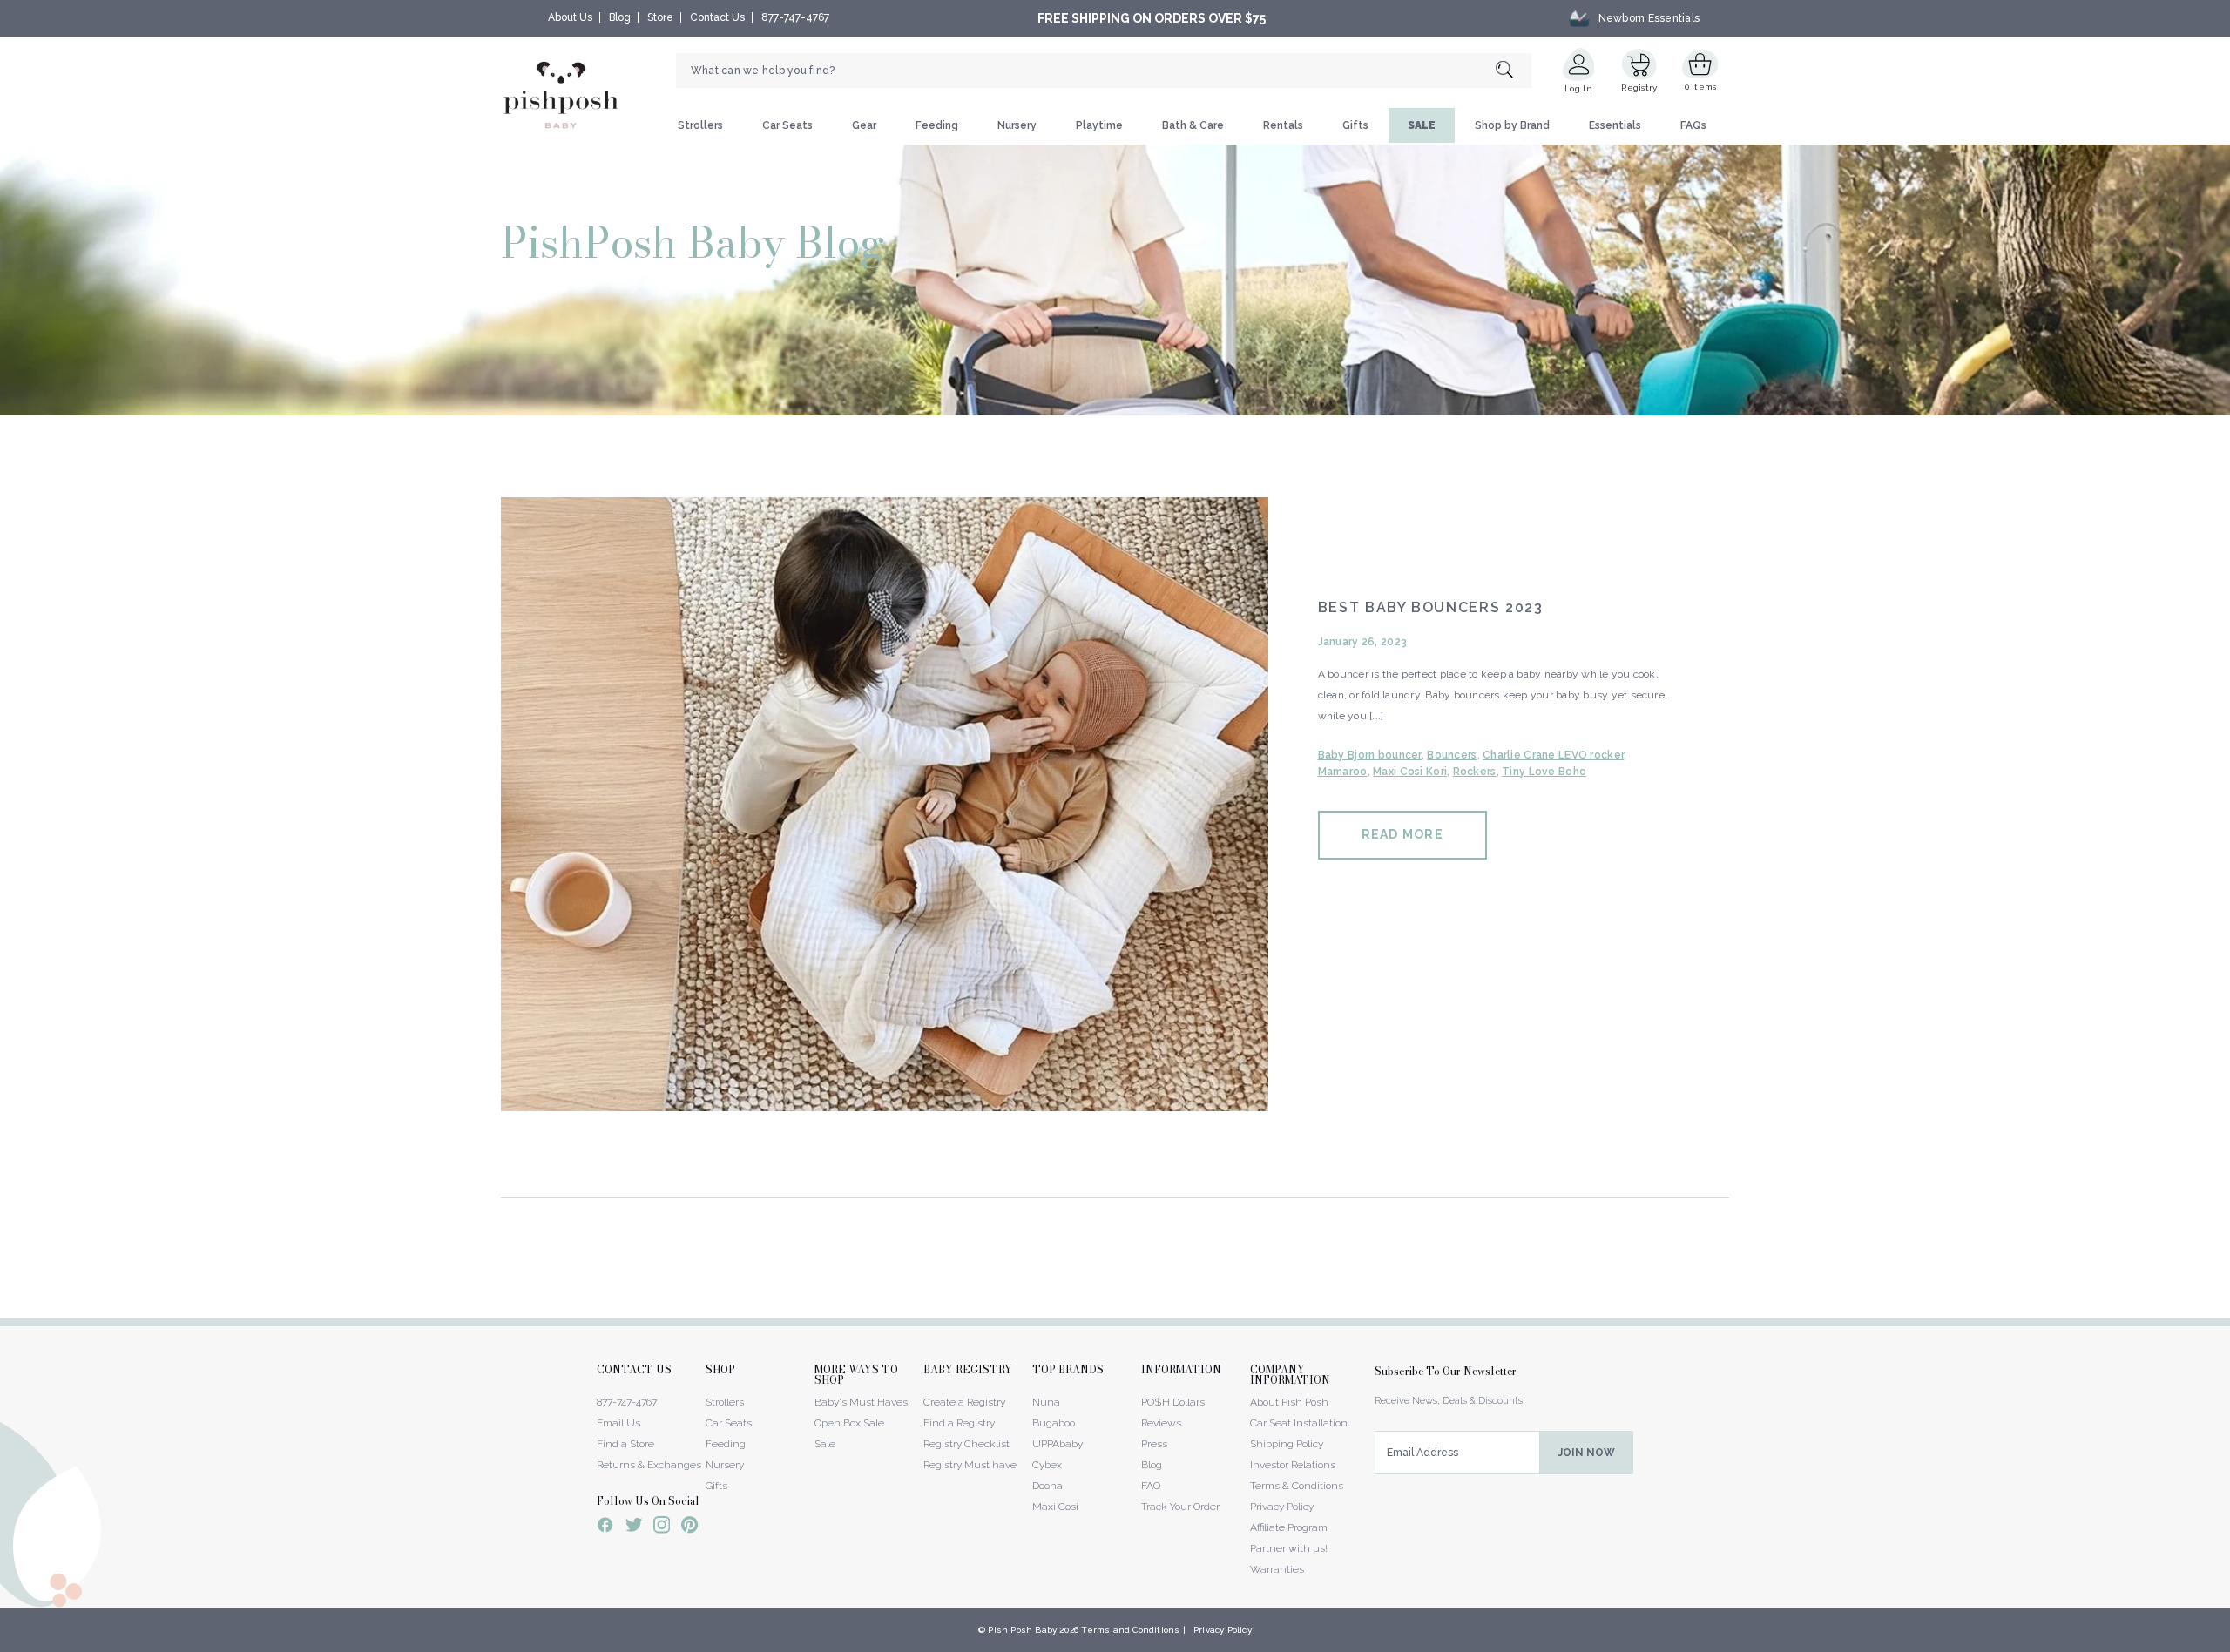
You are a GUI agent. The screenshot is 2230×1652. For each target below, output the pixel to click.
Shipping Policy (1287, 1444)
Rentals (1283, 125)
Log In (1578, 88)
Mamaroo (1343, 772)
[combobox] (1104, 71)
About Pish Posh (1289, 1402)
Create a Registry (964, 1402)
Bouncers (1452, 755)
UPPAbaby (1058, 1444)
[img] (885, 804)
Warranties (1277, 1569)
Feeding (937, 125)
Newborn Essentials (1649, 18)
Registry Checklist (966, 1444)
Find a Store (625, 1444)
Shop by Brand (1512, 125)
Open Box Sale (849, 1423)
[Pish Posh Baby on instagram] (662, 1527)
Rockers (1475, 772)
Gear (864, 125)
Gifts (1355, 125)
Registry (1639, 88)
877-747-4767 (795, 17)
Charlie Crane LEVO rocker (1553, 755)
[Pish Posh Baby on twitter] (634, 1528)
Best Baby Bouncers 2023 (1431, 607)
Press (1154, 1444)
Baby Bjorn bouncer (1370, 755)
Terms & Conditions (1297, 1486)
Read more (1402, 834)
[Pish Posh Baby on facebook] (605, 1527)
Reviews (1161, 1423)
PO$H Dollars (1173, 1402)
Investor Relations (1293, 1465)
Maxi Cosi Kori (1410, 772)
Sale (825, 1444)
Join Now (1587, 1453)
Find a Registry (959, 1423)
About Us (570, 17)
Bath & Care (1193, 125)
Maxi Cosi (1055, 1507)
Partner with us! (1289, 1548)
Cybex (1047, 1465)
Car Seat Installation (1299, 1423)
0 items (1701, 87)
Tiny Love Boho (1544, 772)
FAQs (1693, 125)
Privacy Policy (1282, 1507)
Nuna (1046, 1402)
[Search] (1514, 71)
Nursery (1017, 125)
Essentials (1615, 125)
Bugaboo (1054, 1423)
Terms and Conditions (1130, 1630)
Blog (620, 17)
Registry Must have (970, 1465)
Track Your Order (1180, 1507)
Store (660, 17)
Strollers (700, 125)
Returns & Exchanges (649, 1465)
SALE (1422, 125)
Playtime (1099, 125)
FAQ (1151, 1486)
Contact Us (717, 17)
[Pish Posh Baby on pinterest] (689, 1527)
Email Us (618, 1423)
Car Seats (787, 125)
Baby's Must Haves (861, 1402)
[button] (2229, 1642)
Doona (1047, 1486)
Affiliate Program (1289, 1527)
